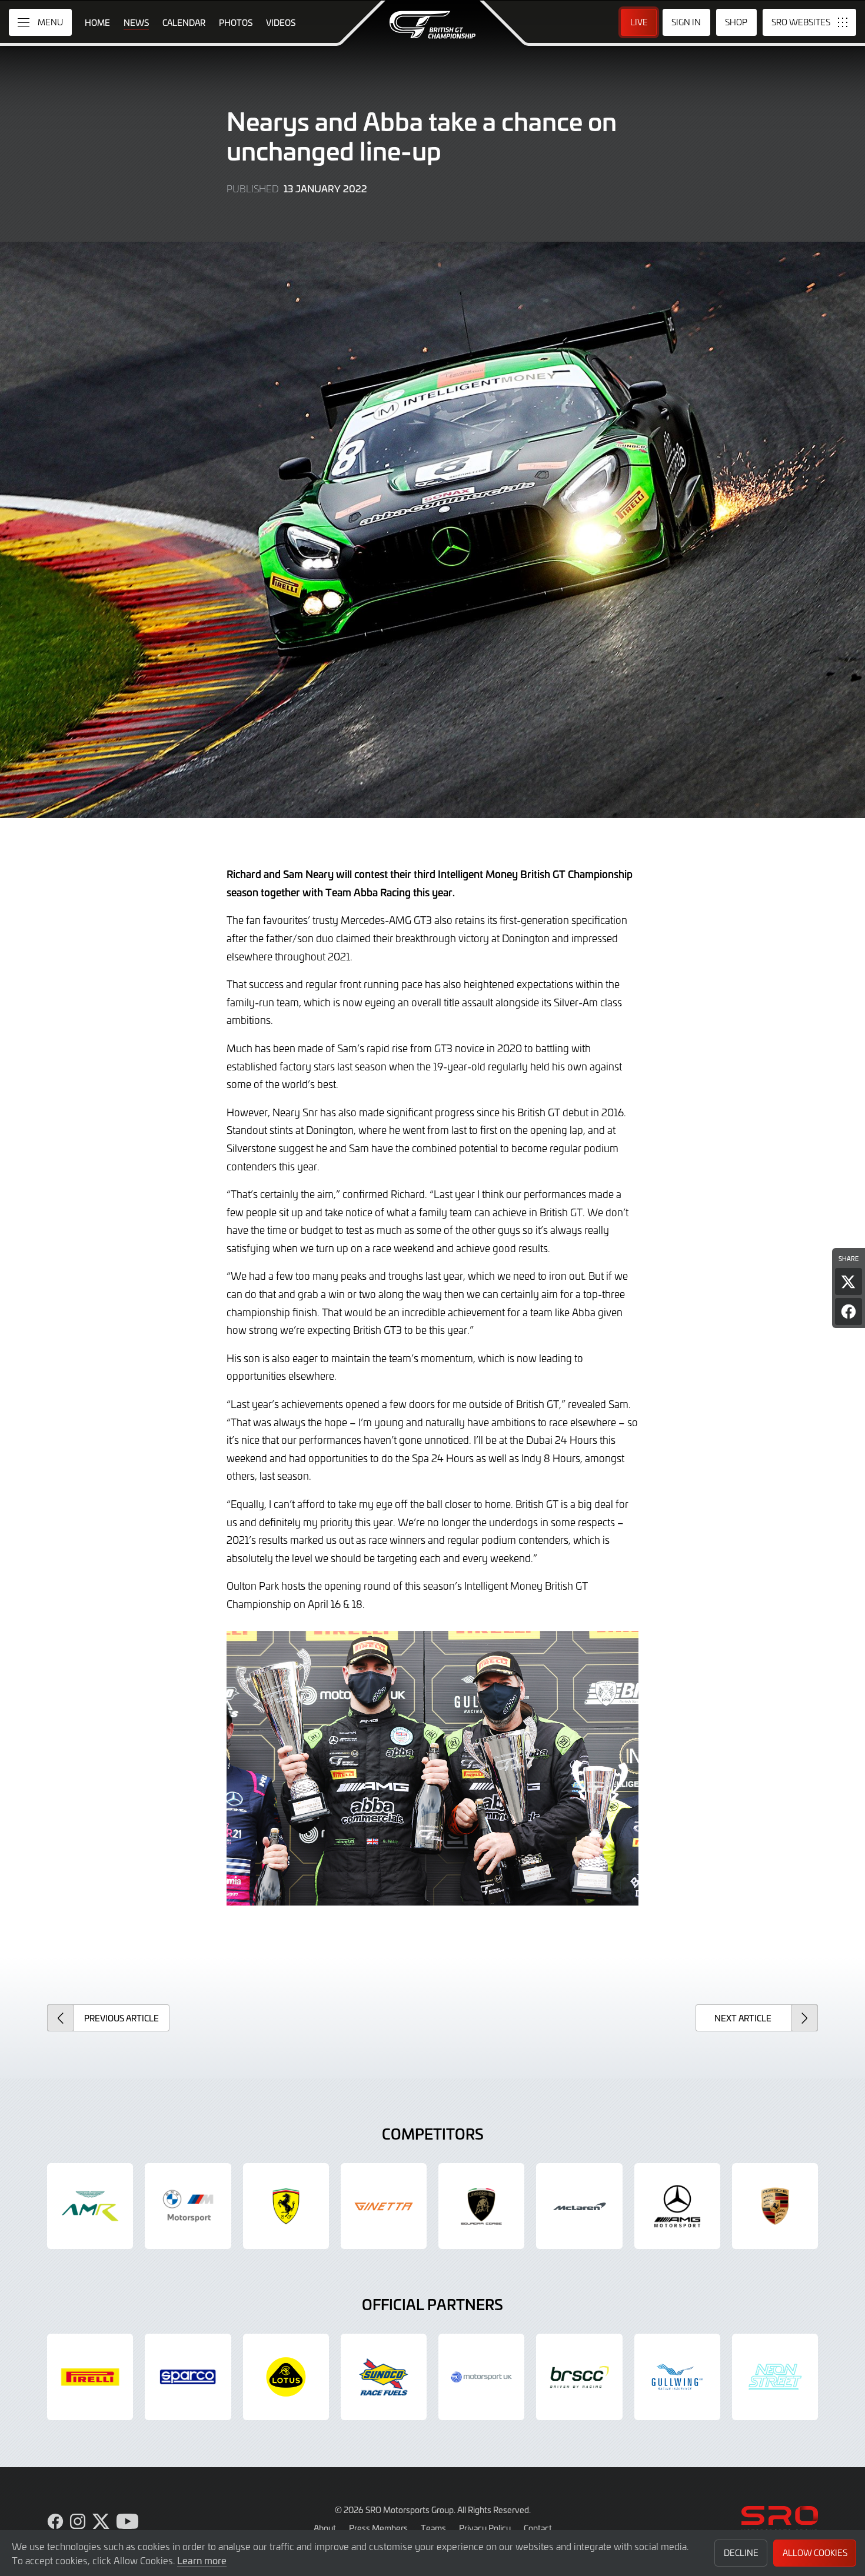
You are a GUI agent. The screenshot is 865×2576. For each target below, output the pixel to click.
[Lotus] (286, 2377)
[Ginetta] (384, 2206)
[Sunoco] (384, 2377)
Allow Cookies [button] (815, 2553)
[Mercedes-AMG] (677, 2206)
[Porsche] (775, 2206)
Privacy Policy (485, 2528)
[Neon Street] (775, 2377)
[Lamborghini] (481, 2206)
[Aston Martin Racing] (90, 2206)
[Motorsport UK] (481, 2377)
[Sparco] (188, 2377)
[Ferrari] (286, 2206)
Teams (433, 2528)
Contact (538, 2528)
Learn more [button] (202, 2560)
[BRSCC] (579, 2377)
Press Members (378, 2528)
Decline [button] (741, 2553)
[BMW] (188, 2206)
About (325, 2528)
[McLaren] (579, 2206)
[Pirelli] (90, 2377)
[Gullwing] (677, 2377)
